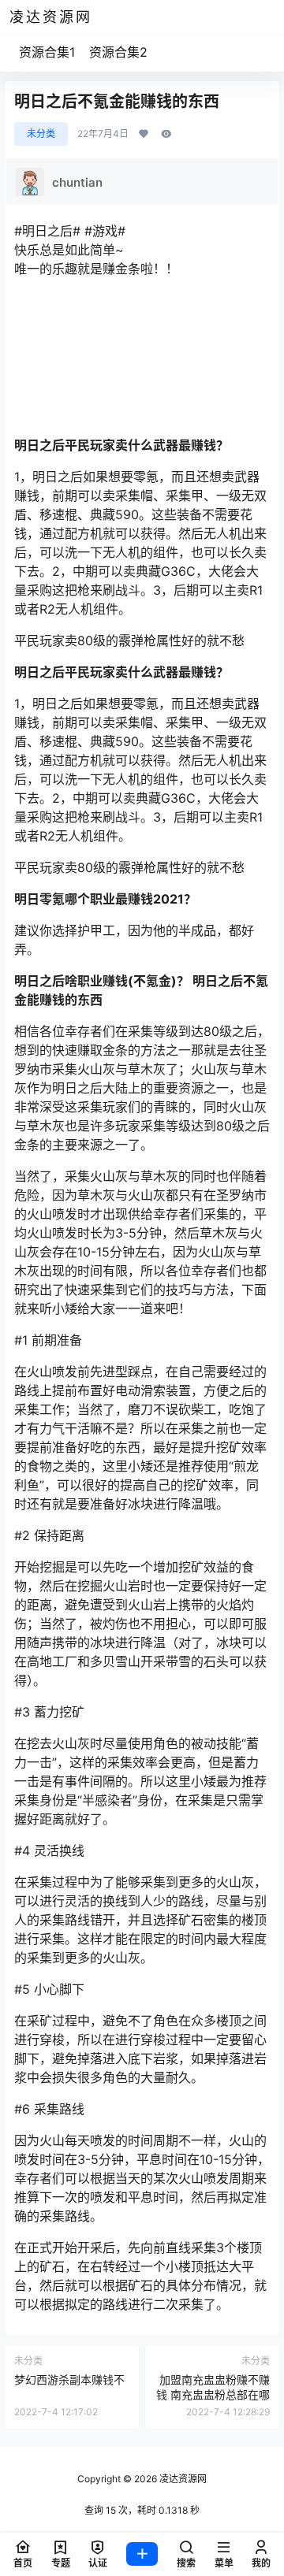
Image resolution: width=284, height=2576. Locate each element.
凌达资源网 (182, 2479)
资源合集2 (118, 52)
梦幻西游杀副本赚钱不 (69, 2379)
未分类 (41, 134)
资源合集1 (47, 52)
